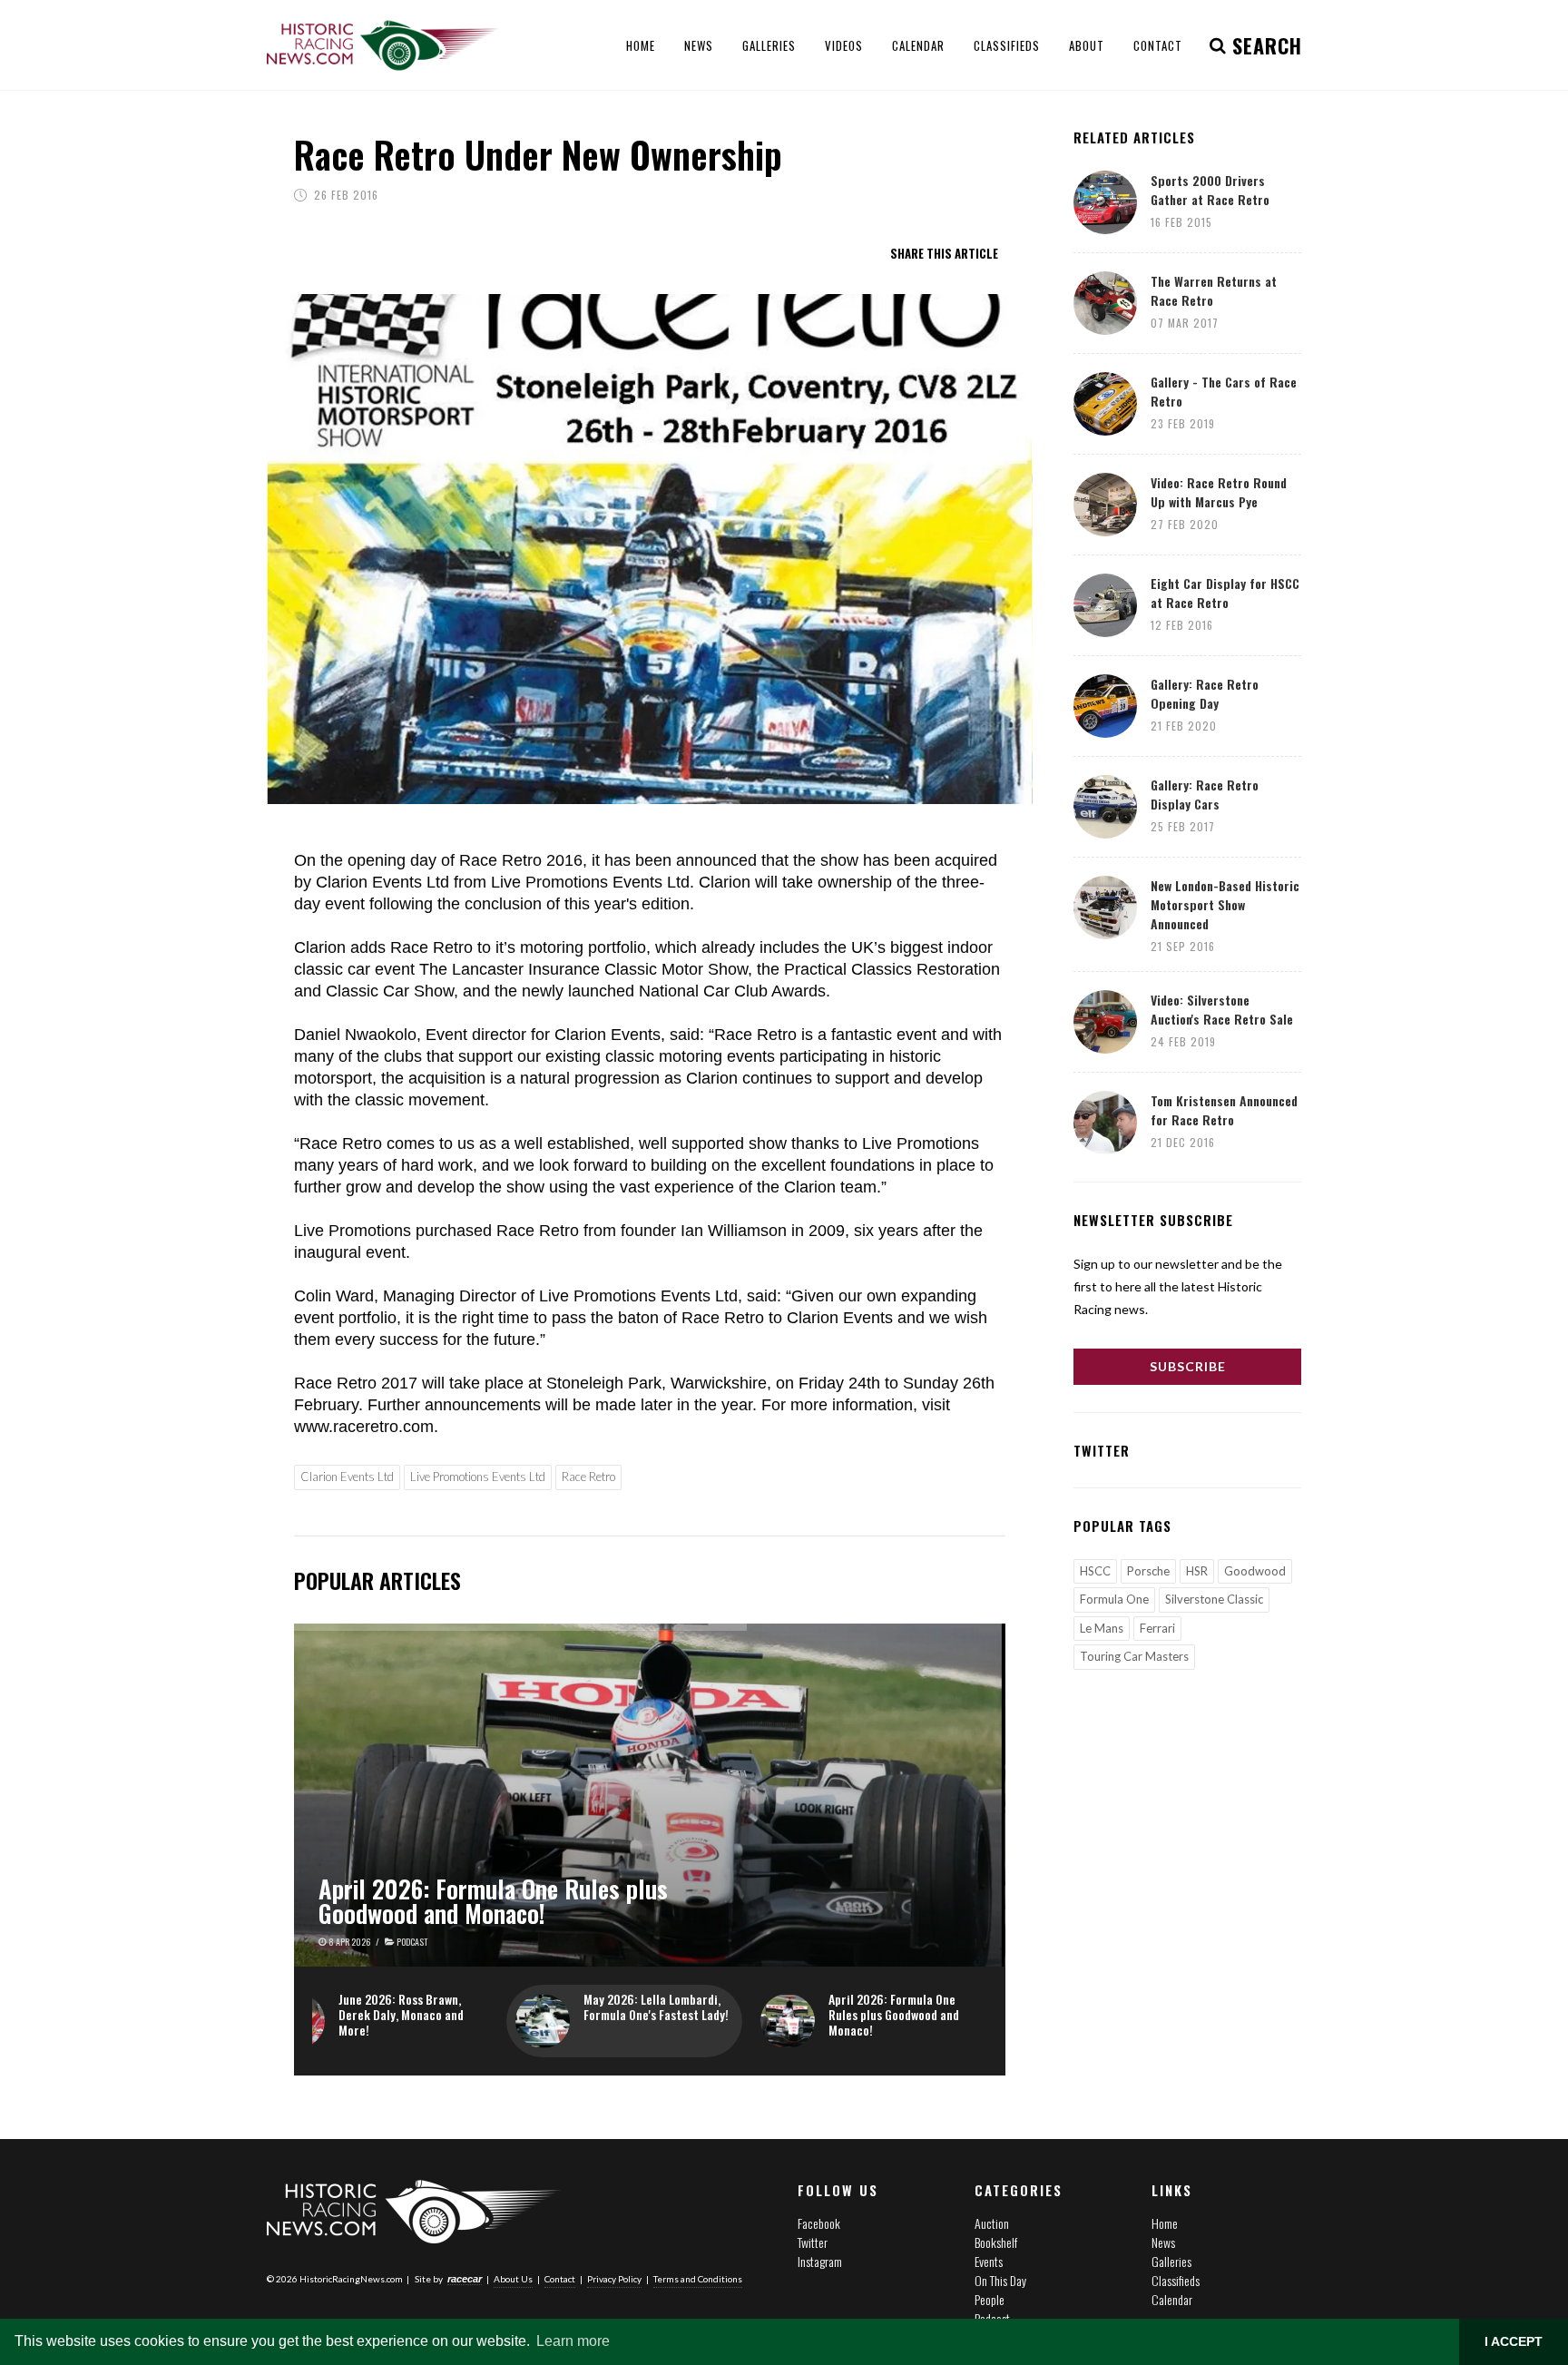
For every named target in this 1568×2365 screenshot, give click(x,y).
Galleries (1171, 2261)
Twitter (813, 2242)
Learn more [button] (573, 2341)
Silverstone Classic (1214, 1599)
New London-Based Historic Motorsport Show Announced (1225, 904)
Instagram (820, 2261)
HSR (1197, 1571)
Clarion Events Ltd (347, 1477)
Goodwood (1255, 1571)
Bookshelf (996, 2242)
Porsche (1148, 1571)
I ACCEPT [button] (1514, 2341)
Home (1165, 2223)
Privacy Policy (614, 2279)
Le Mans (1102, 1628)
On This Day (1000, 2280)
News (1163, 2242)
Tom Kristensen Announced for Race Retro (1224, 1110)
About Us (513, 2279)
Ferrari (1157, 1628)
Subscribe (1188, 1366)
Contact (560, 2279)
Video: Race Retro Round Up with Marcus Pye (1219, 492)
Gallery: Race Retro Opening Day (1205, 693)
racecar (465, 2279)
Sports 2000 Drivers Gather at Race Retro (1210, 190)
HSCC (1095, 1571)
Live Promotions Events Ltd (478, 1477)
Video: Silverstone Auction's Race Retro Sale (1222, 1009)
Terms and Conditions (698, 2279)
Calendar (1172, 2299)
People (990, 2299)
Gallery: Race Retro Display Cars (1205, 794)
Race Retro (588, 1477)
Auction (992, 2223)
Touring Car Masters (1134, 1656)
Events (989, 2261)
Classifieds (1176, 2280)
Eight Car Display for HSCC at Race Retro (1225, 593)
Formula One (1114, 1599)
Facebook (819, 2223)
